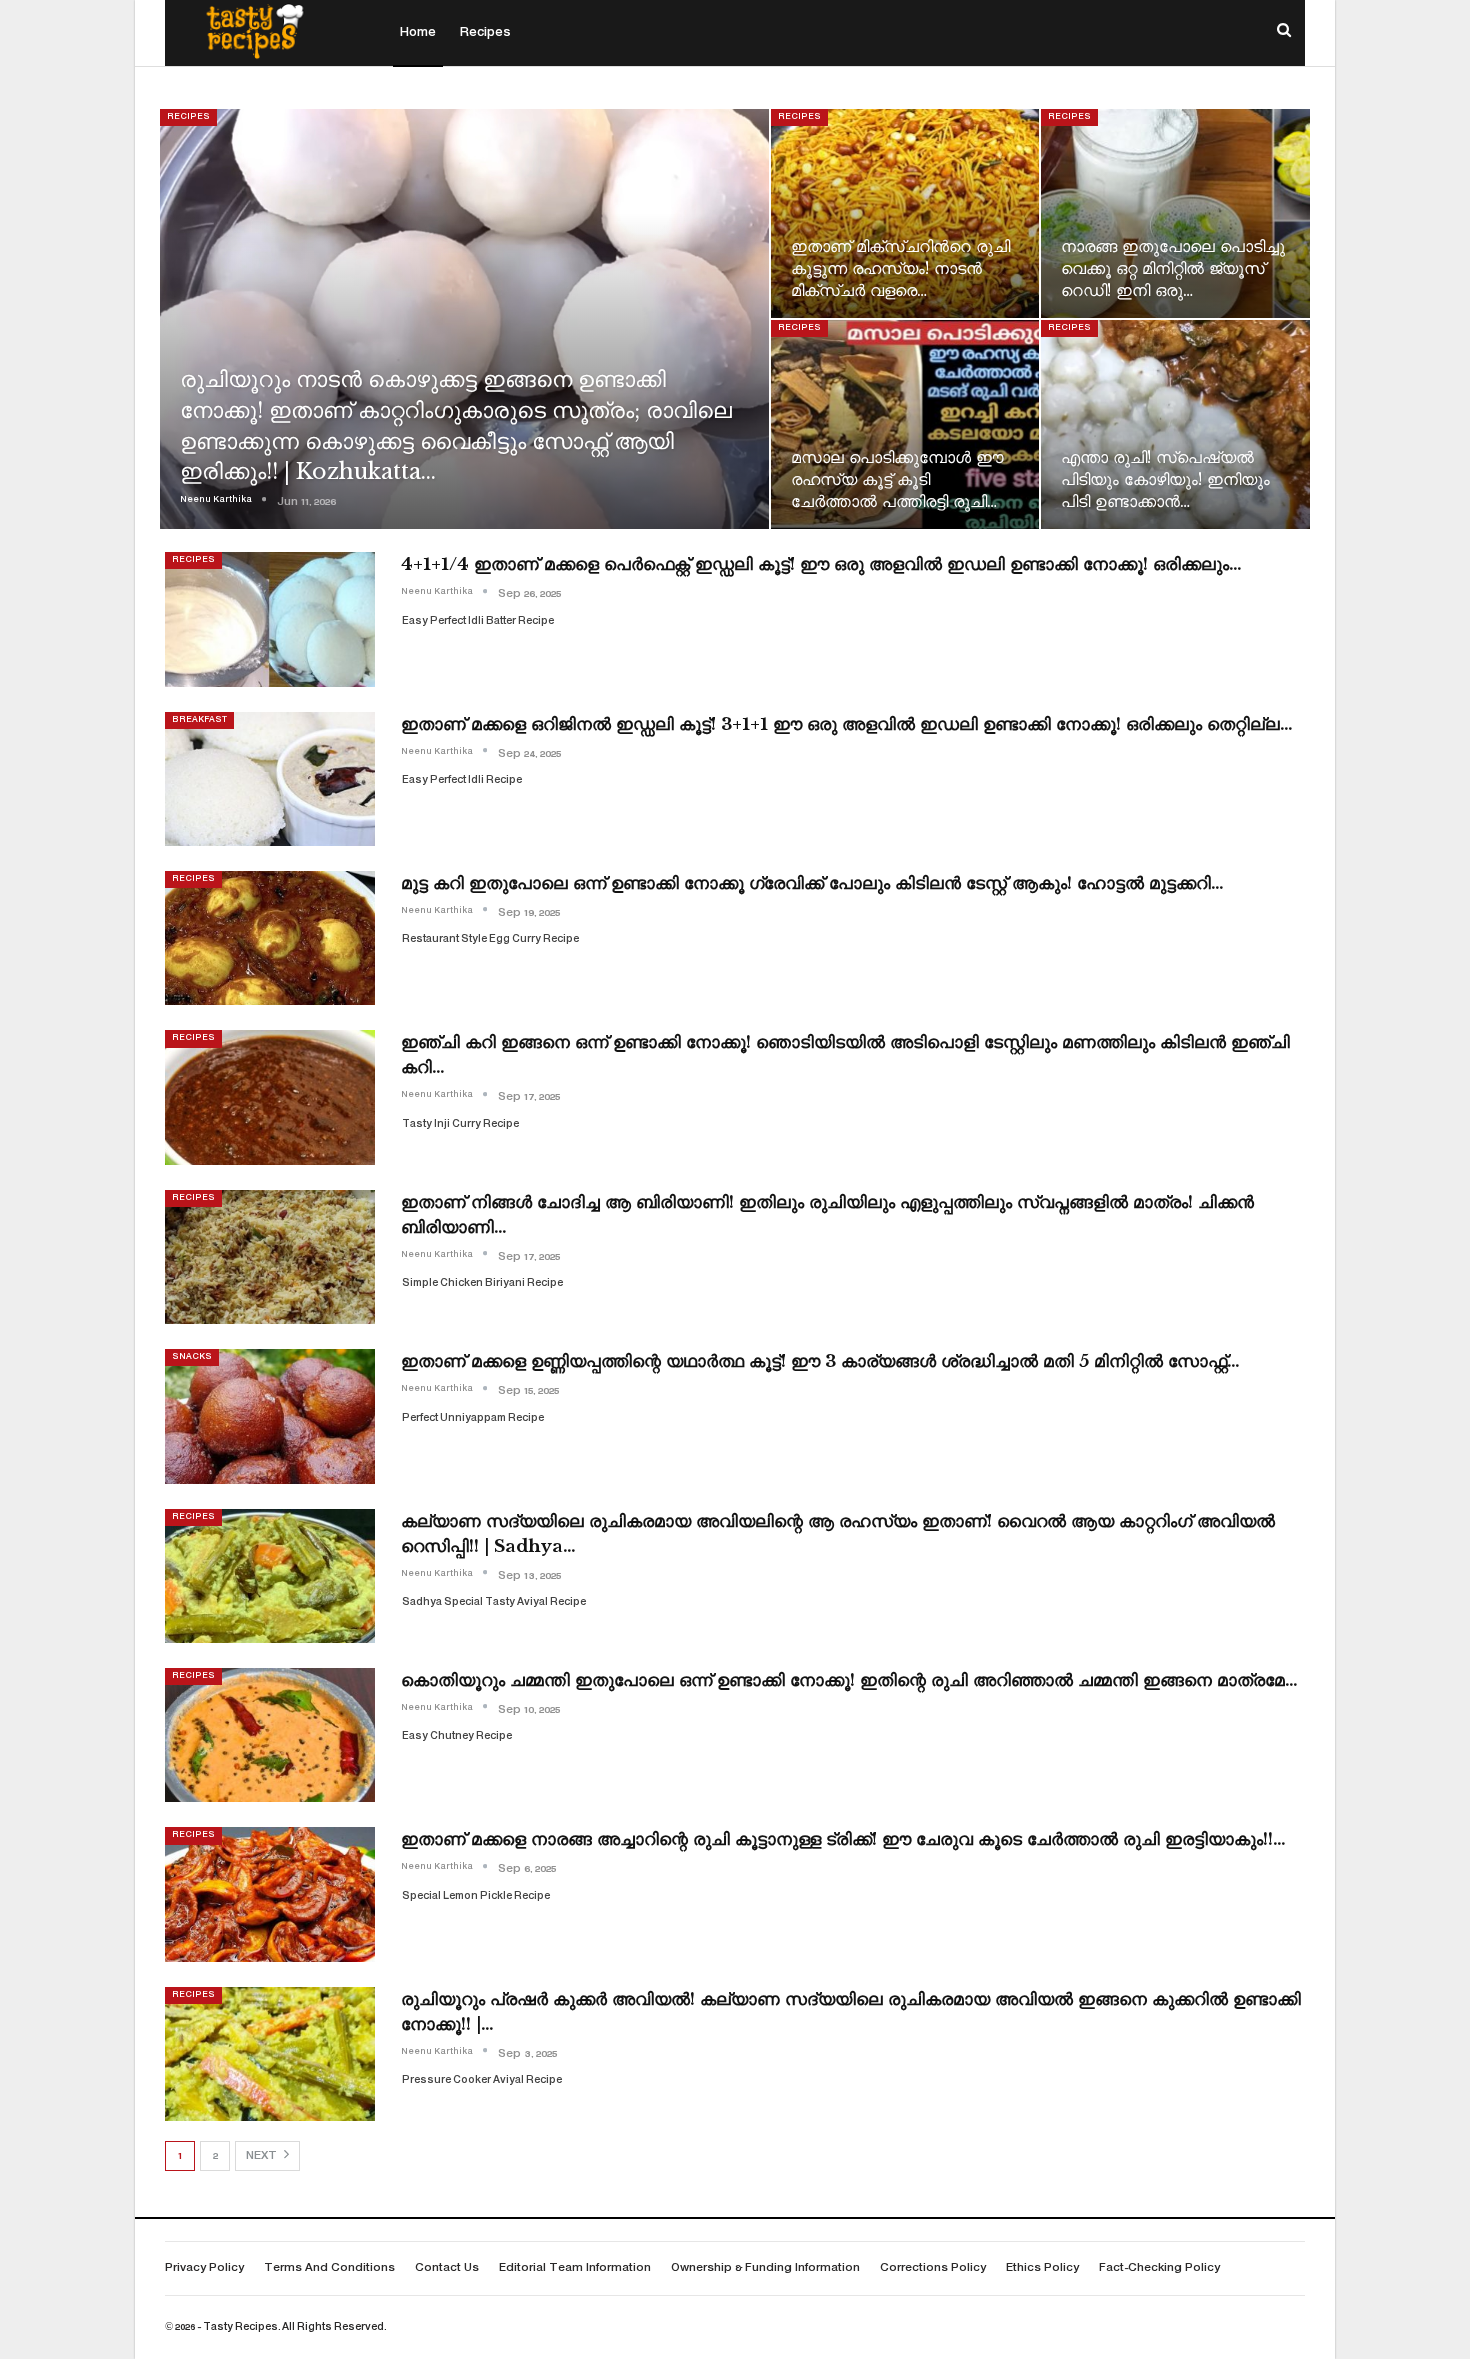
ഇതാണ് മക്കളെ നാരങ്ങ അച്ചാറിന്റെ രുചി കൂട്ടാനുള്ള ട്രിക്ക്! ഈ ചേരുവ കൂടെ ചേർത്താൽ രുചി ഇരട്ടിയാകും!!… (843, 1839)
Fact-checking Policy (1159, 2268)
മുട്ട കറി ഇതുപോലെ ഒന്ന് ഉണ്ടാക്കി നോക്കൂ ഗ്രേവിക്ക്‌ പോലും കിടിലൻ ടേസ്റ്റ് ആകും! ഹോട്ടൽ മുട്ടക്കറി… (812, 883)
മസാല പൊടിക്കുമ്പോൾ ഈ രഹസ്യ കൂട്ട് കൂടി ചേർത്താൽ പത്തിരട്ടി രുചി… (897, 479)
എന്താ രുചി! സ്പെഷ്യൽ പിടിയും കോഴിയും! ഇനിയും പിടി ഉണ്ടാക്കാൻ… (1165, 479)
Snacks (192, 1357)
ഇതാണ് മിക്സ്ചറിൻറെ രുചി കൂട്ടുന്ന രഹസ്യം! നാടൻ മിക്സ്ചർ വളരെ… (900, 268)
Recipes (485, 33)
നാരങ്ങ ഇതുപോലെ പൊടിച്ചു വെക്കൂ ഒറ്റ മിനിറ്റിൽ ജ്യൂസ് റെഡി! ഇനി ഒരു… (1173, 268)
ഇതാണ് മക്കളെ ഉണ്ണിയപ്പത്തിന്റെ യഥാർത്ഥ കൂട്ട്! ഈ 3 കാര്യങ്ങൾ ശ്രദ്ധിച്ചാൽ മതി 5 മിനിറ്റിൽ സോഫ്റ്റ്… (820, 1361)
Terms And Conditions (329, 2268)
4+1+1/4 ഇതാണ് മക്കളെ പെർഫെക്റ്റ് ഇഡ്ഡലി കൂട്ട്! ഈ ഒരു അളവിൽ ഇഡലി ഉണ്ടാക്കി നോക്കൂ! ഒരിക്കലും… (821, 564)
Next (263, 2156)
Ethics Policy (1042, 2268)
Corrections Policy (933, 2268)
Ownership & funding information (765, 2268)
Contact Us (447, 2268)
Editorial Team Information (575, 2268)
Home (418, 33)
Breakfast (199, 720)
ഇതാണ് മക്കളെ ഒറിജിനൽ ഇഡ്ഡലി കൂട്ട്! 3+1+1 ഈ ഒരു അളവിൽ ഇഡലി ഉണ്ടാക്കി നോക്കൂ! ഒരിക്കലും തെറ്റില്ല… (847, 724)
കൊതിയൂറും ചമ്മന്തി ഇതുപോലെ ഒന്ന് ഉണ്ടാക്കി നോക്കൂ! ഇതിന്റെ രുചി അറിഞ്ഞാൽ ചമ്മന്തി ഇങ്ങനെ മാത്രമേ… (849, 1680)
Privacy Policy (204, 2268)
